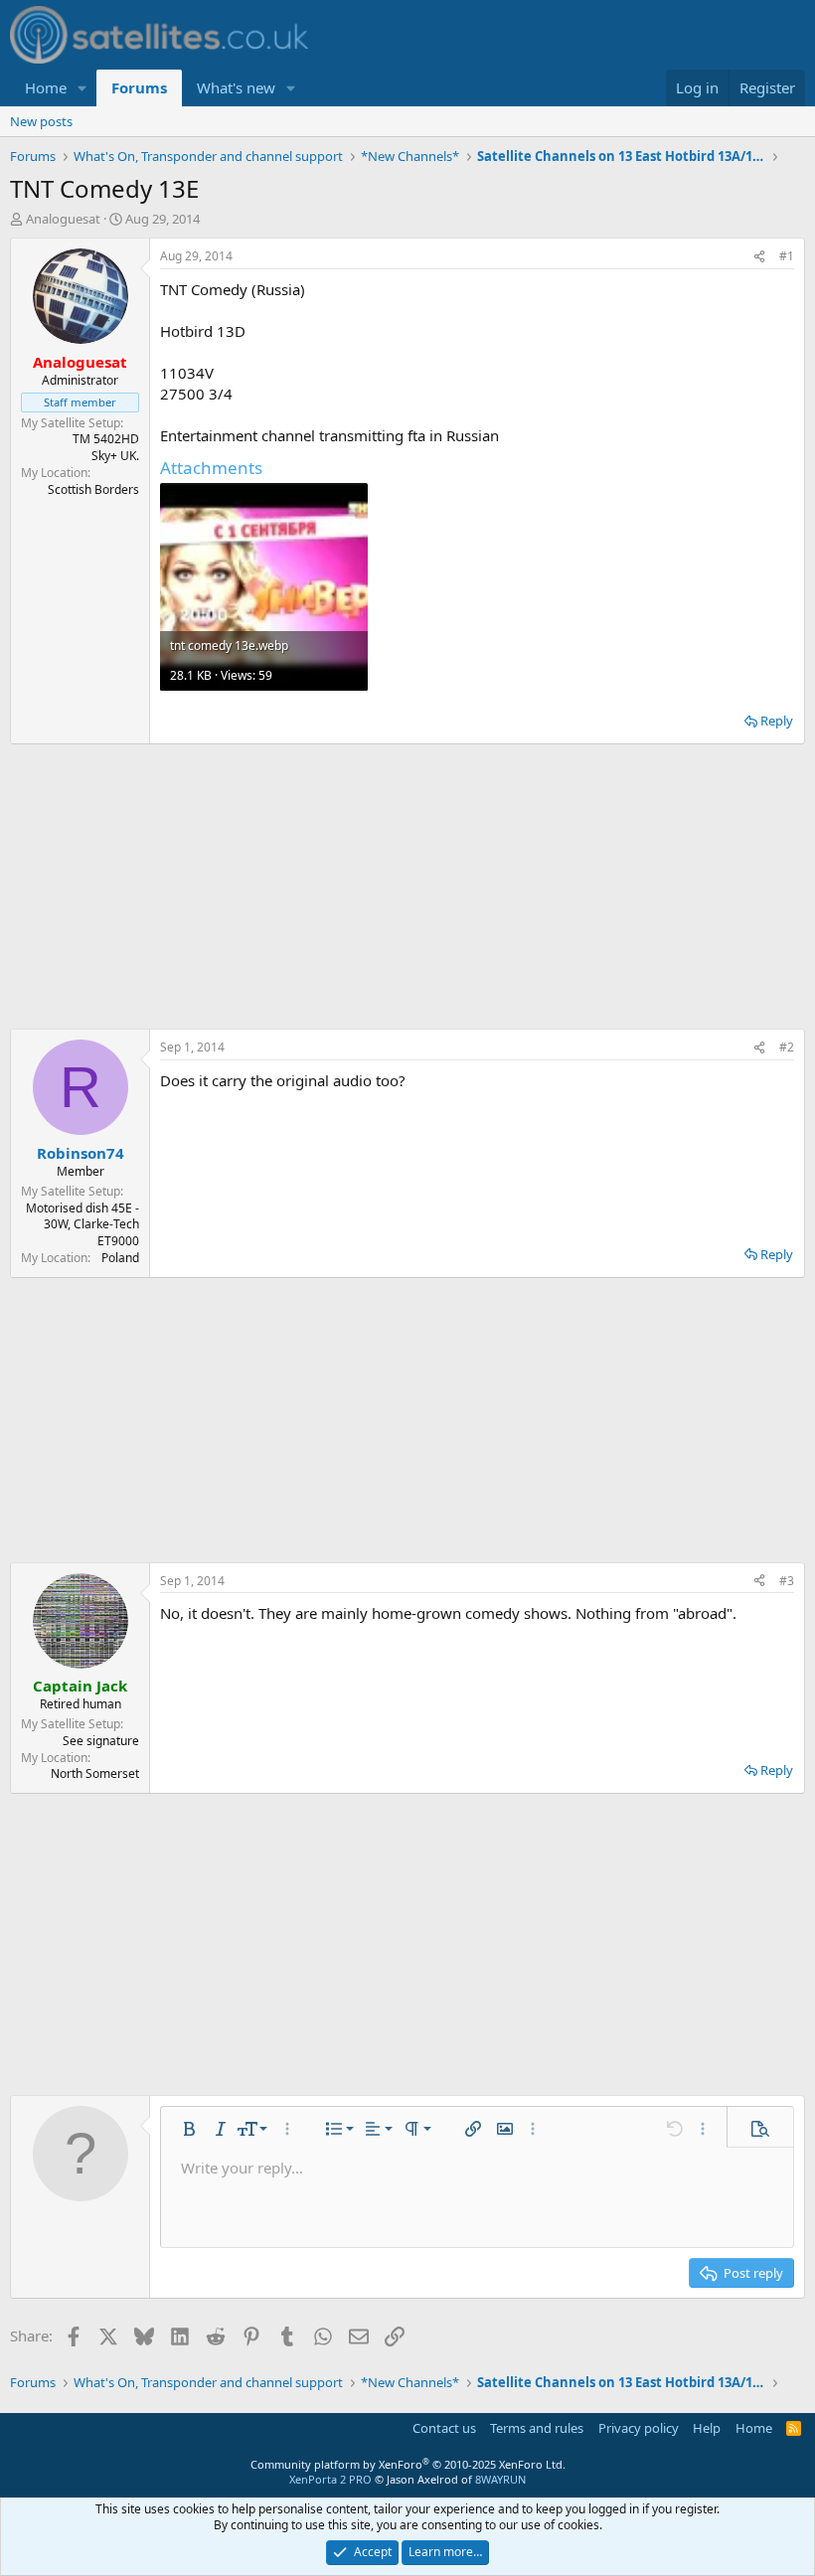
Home (46, 87)
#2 (787, 1047)
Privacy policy (639, 2428)
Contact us (444, 2428)
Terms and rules (537, 2428)
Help (707, 2428)
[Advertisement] (407, 886)
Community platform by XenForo (408, 2464)
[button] (82, 88)
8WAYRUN (500, 2479)
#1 (787, 256)
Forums (139, 87)
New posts (41, 121)
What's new (236, 87)
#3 (787, 1581)
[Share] (759, 257)
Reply (777, 721)
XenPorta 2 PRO (330, 2479)
